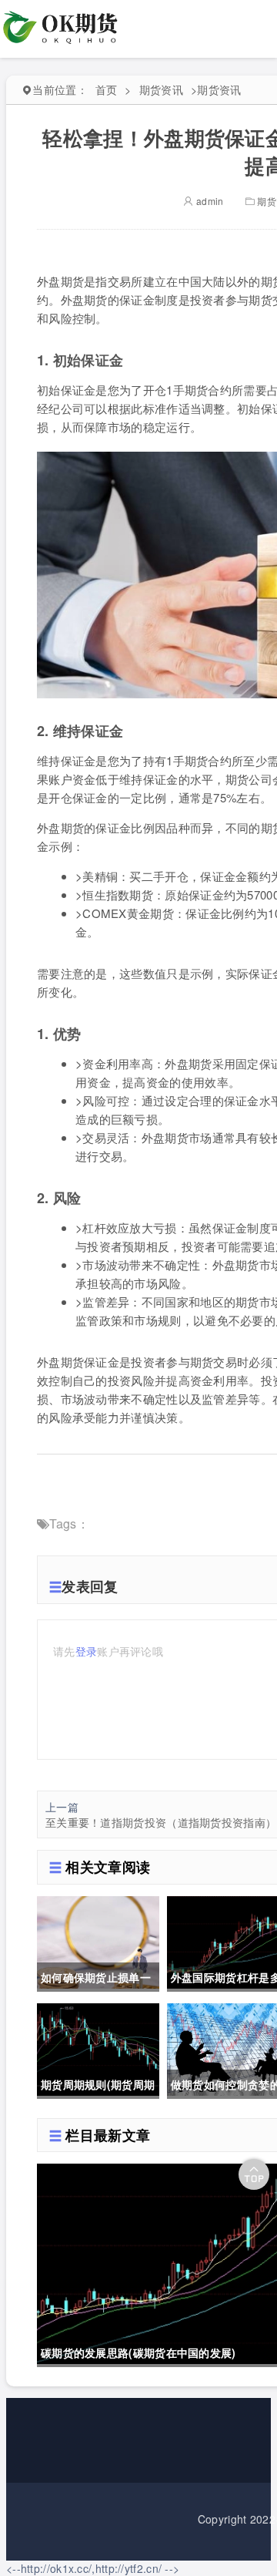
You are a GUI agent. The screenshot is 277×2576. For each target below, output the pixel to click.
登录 (87, 1651)
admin (209, 201)
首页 (107, 89)
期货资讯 (161, 89)
